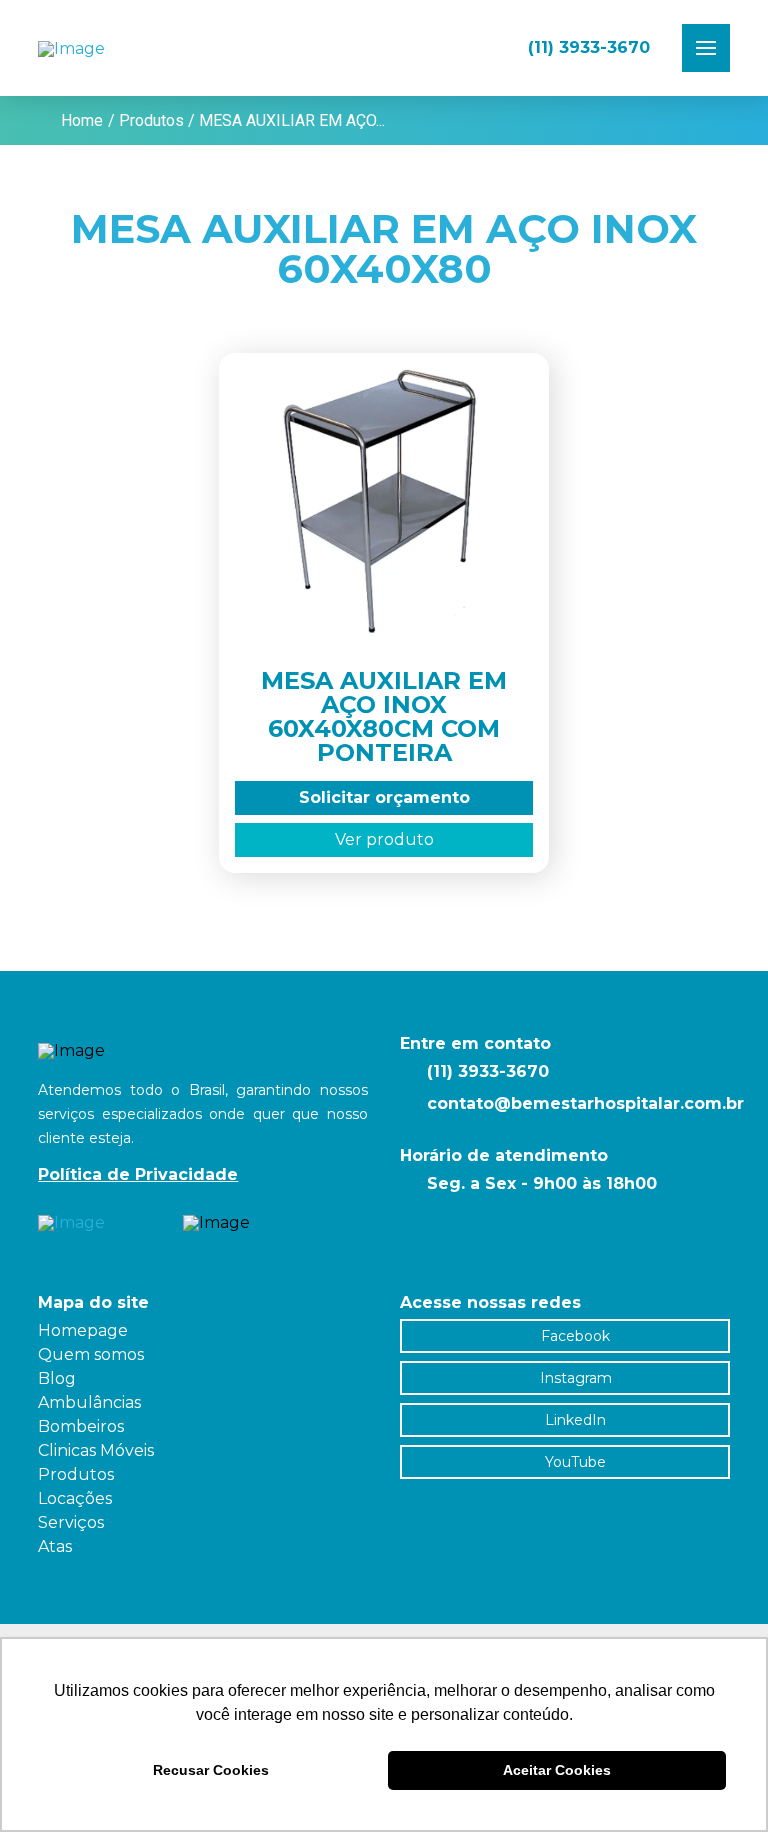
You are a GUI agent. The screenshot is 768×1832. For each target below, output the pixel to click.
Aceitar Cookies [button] (557, 1770)
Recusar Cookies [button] (211, 1770)
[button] (706, 48)
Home (82, 120)
